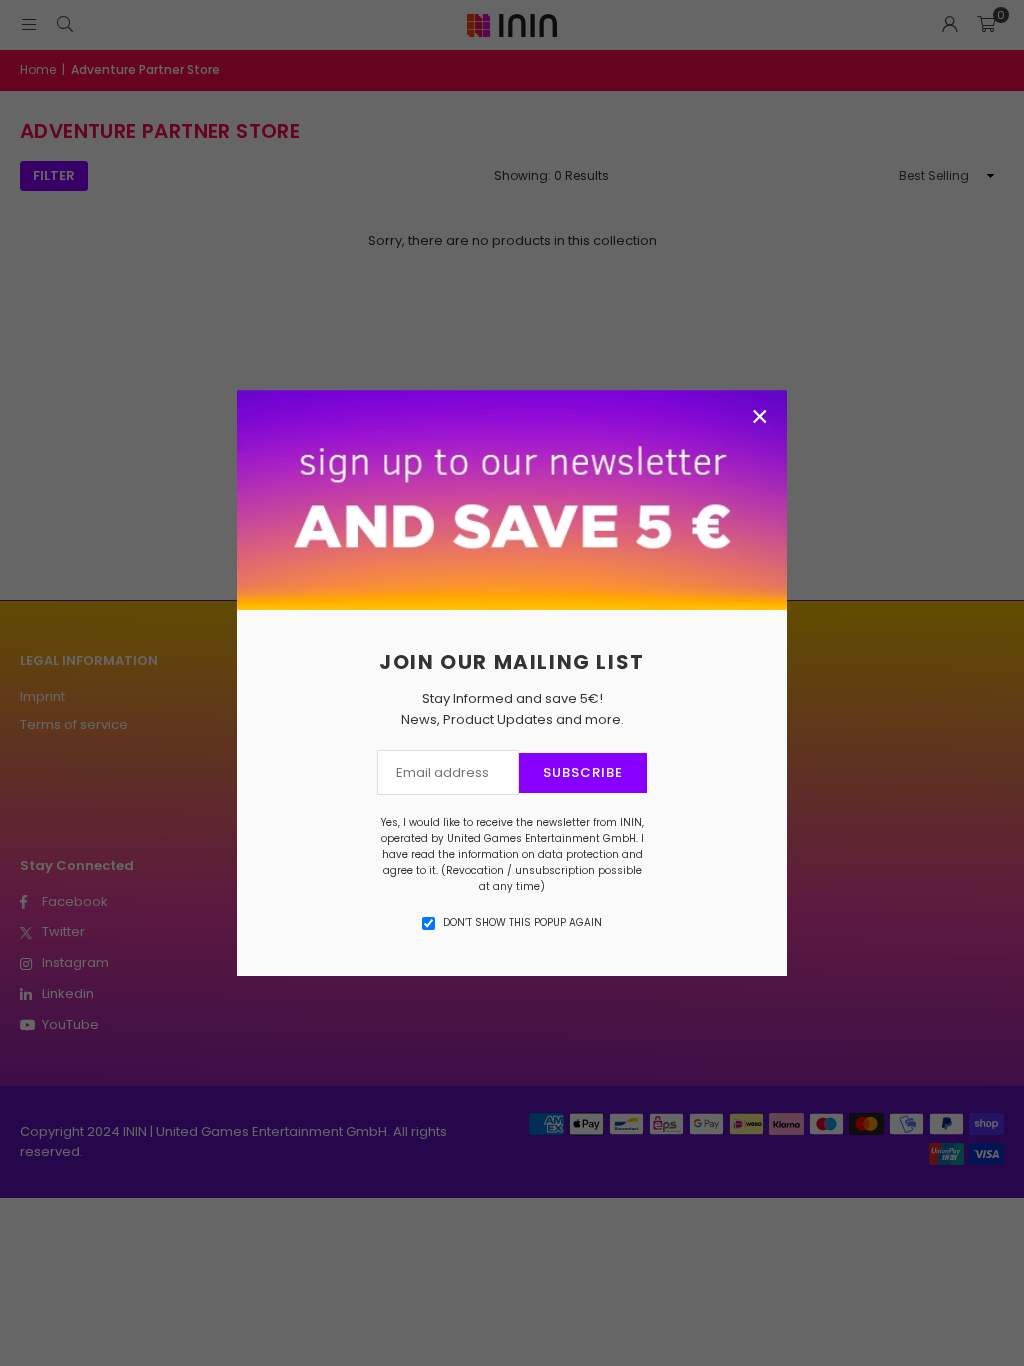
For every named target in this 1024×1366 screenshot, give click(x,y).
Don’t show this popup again (522, 922)
